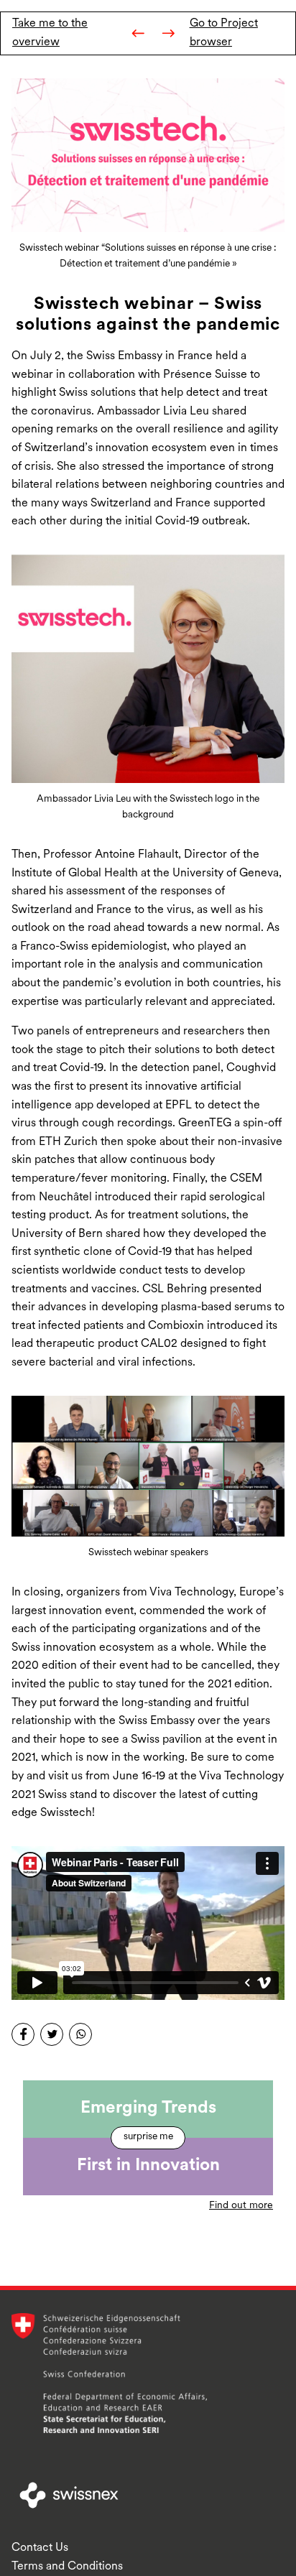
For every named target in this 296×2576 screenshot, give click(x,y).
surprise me (148, 2137)
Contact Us (40, 2548)
